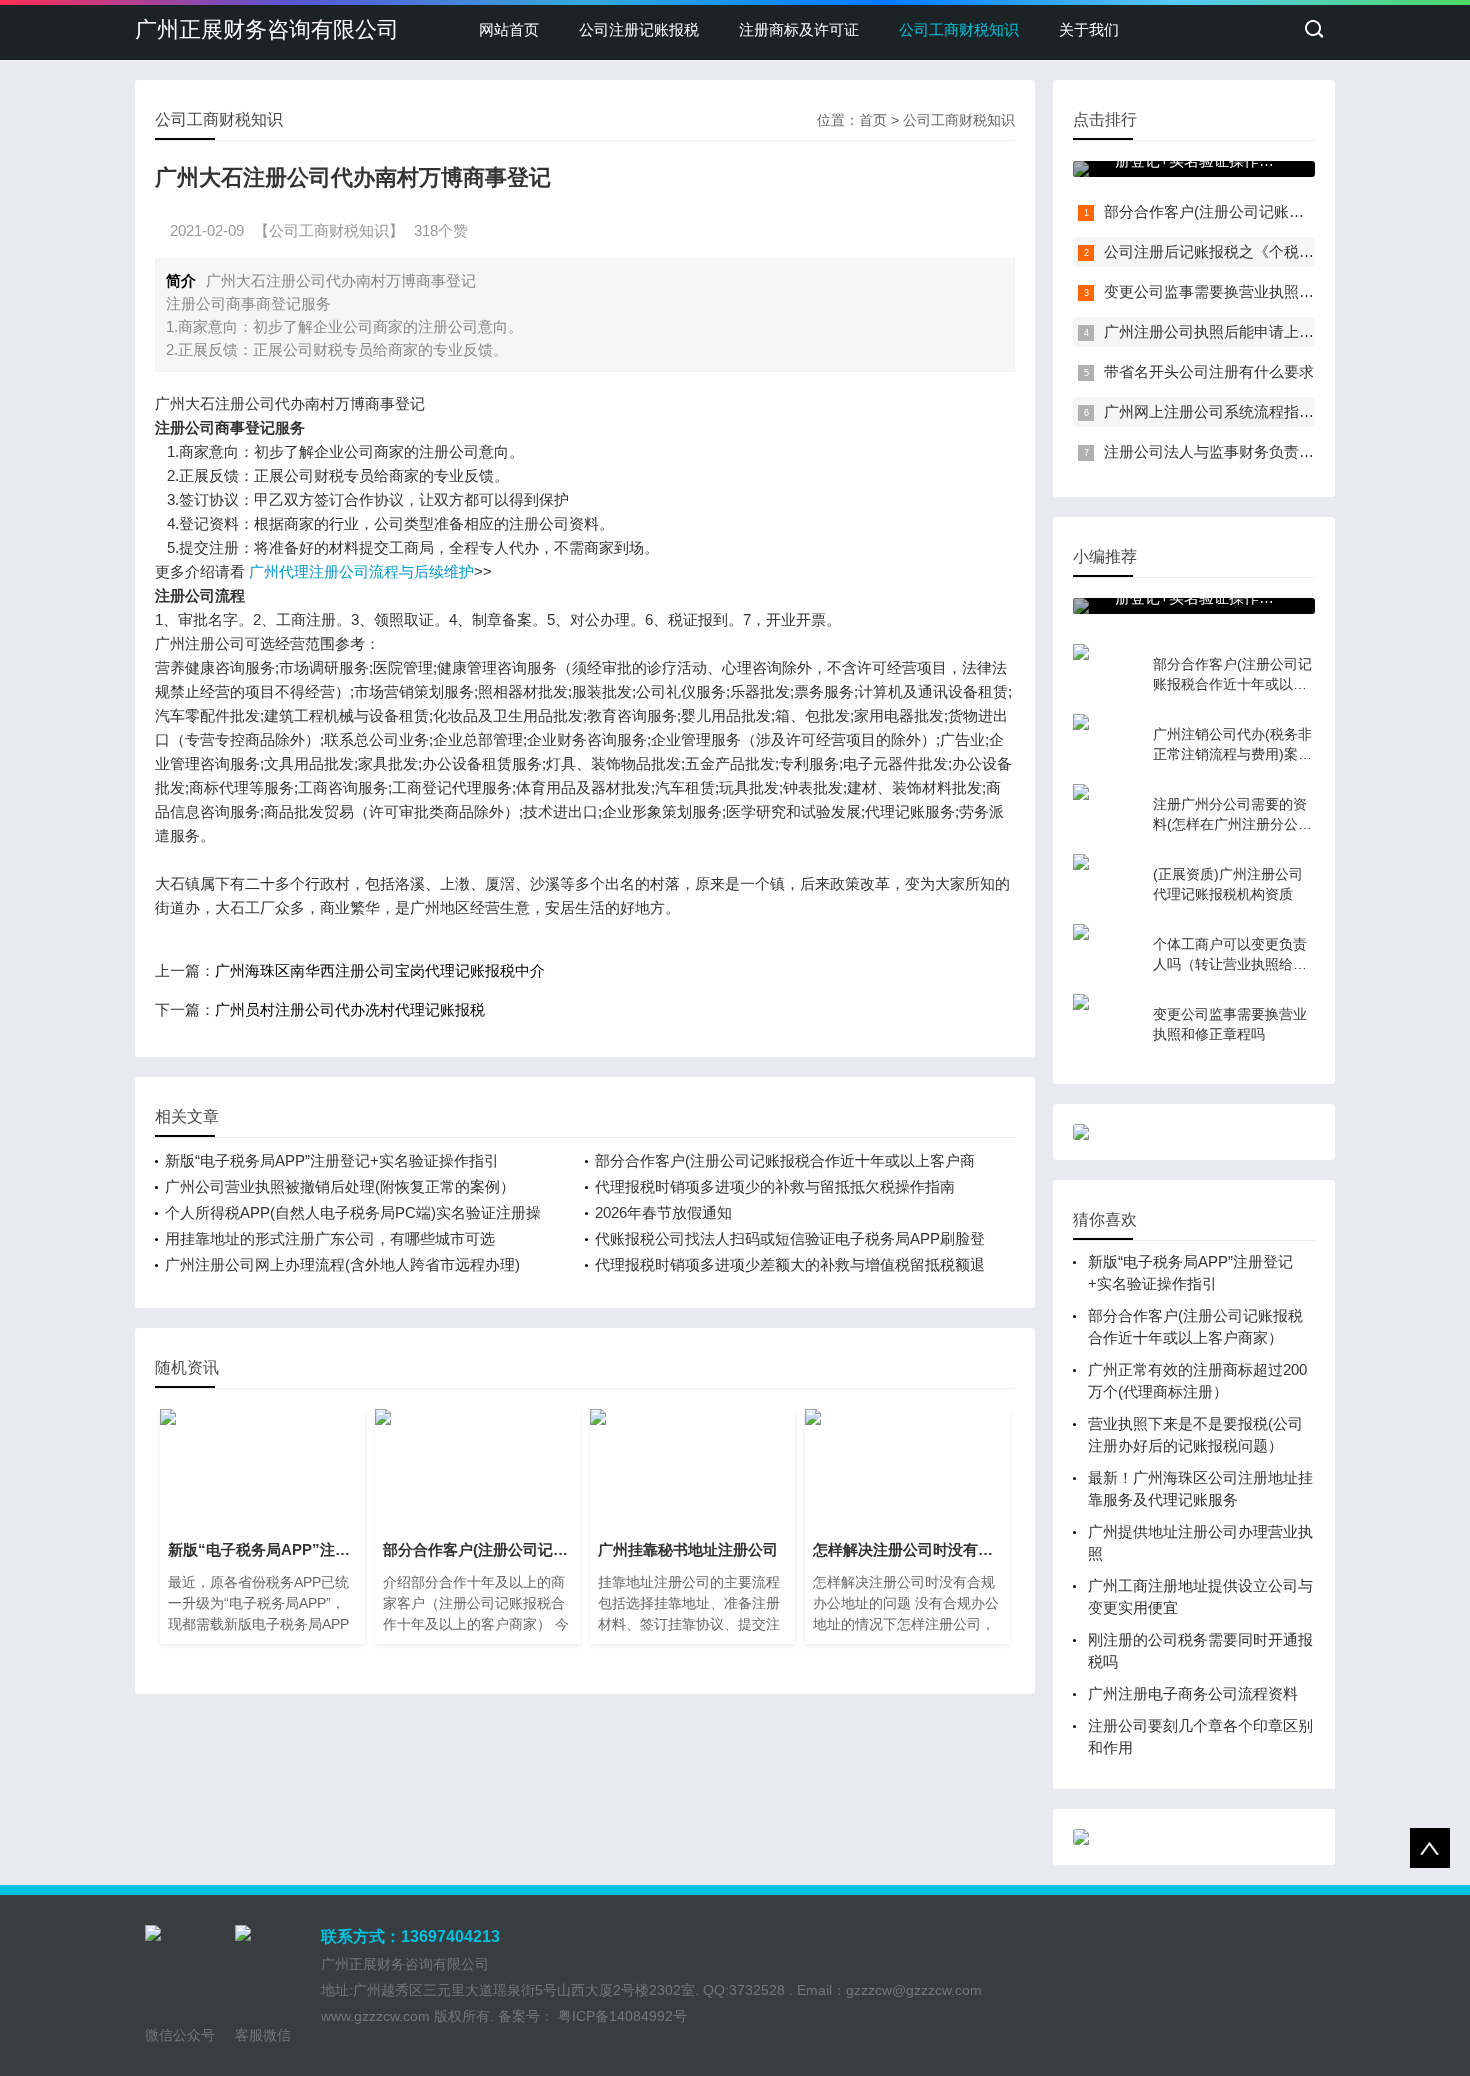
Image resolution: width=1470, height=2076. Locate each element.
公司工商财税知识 (959, 29)
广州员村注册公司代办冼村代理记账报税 (350, 1009)
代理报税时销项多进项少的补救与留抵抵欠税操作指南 (775, 1186)
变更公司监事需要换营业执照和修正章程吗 (1246, 291)
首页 (873, 120)
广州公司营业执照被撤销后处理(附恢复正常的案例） (340, 1186)
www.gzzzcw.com (375, 2016)
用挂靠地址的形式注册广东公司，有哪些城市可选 (330, 1238)
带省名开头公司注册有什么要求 (1209, 371)
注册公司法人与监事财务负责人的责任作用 (1246, 451)
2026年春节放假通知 (663, 1212)
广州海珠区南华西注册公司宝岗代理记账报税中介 (380, 970)
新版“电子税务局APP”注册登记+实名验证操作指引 (332, 1160)
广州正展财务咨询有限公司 (267, 29)
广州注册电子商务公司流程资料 (1193, 1693)
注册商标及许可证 (799, 29)
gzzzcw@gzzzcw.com (914, 1990)
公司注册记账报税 (639, 29)
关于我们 (1089, 29)
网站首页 (509, 29)
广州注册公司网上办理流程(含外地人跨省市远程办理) (342, 1264)
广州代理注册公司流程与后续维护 (361, 571)
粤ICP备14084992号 (620, 2016)
